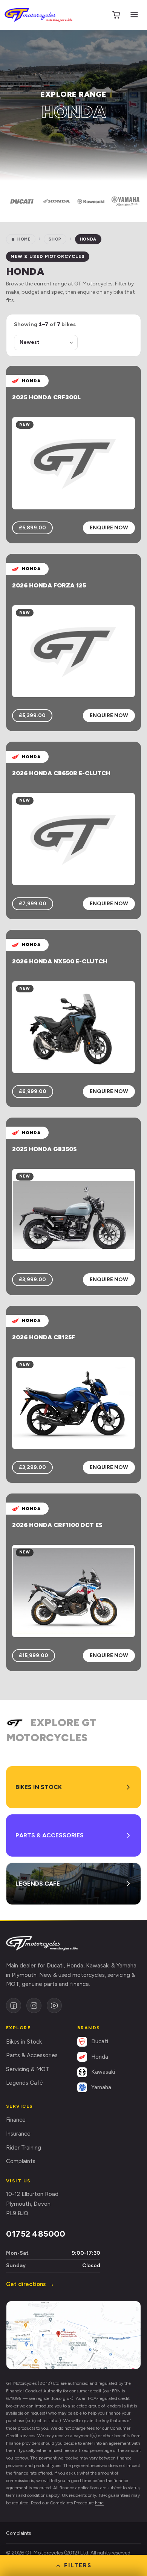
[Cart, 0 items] (116, 15)
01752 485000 (36, 2234)
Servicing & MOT (28, 2069)
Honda (100, 2057)
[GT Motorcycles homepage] (42, 1943)
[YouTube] (54, 2006)
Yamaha (101, 2087)
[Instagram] (34, 2006)
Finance (16, 2120)
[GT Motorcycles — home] (38, 15)
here (99, 2503)
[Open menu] (134, 15)
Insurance (18, 2134)
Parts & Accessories (32, 2055)
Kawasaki (103, 2072)
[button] (22, 201)
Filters (78, 2565)
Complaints (21, 2161)
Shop (55, 239)
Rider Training (24, 2148)
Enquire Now (109, 528)
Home (24, 239)
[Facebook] (14, 2006)
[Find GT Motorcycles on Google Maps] (73, 2335)
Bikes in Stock (24, 2042)
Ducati (100, 2041)
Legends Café (24, 2083)
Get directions (30, 2284)
